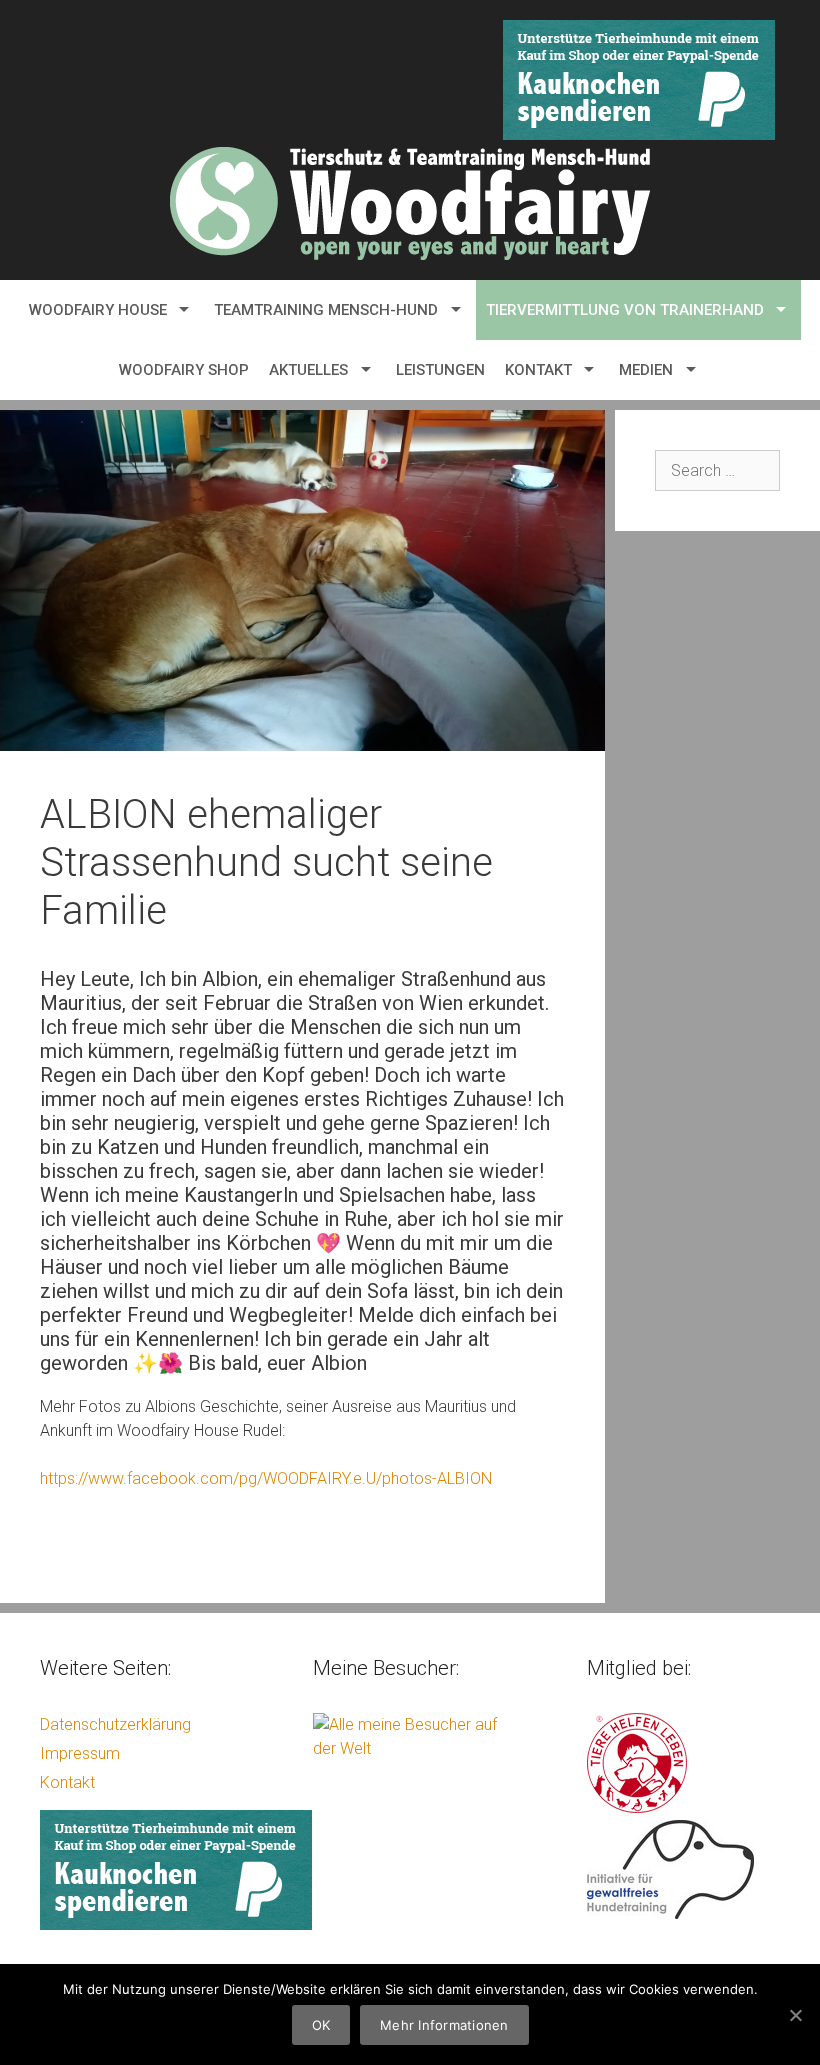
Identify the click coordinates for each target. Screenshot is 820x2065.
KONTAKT (538, 370)
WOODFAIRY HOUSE (98, 310)
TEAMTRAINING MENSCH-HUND (326, 310)
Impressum (80, 1753)
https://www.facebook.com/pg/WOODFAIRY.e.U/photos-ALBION (266, 1478)
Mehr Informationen (444, 2025)
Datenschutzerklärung (115, 1724)
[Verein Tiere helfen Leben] (637, 1807)
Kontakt (67, 1782)
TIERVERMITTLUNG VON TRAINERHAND (625, 310)
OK (321, 2025)
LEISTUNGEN (440, 370)
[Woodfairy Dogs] (410, 202)
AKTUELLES (308, 370)
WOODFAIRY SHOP (184, 370)
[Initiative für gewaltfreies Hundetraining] (670, 1913)
